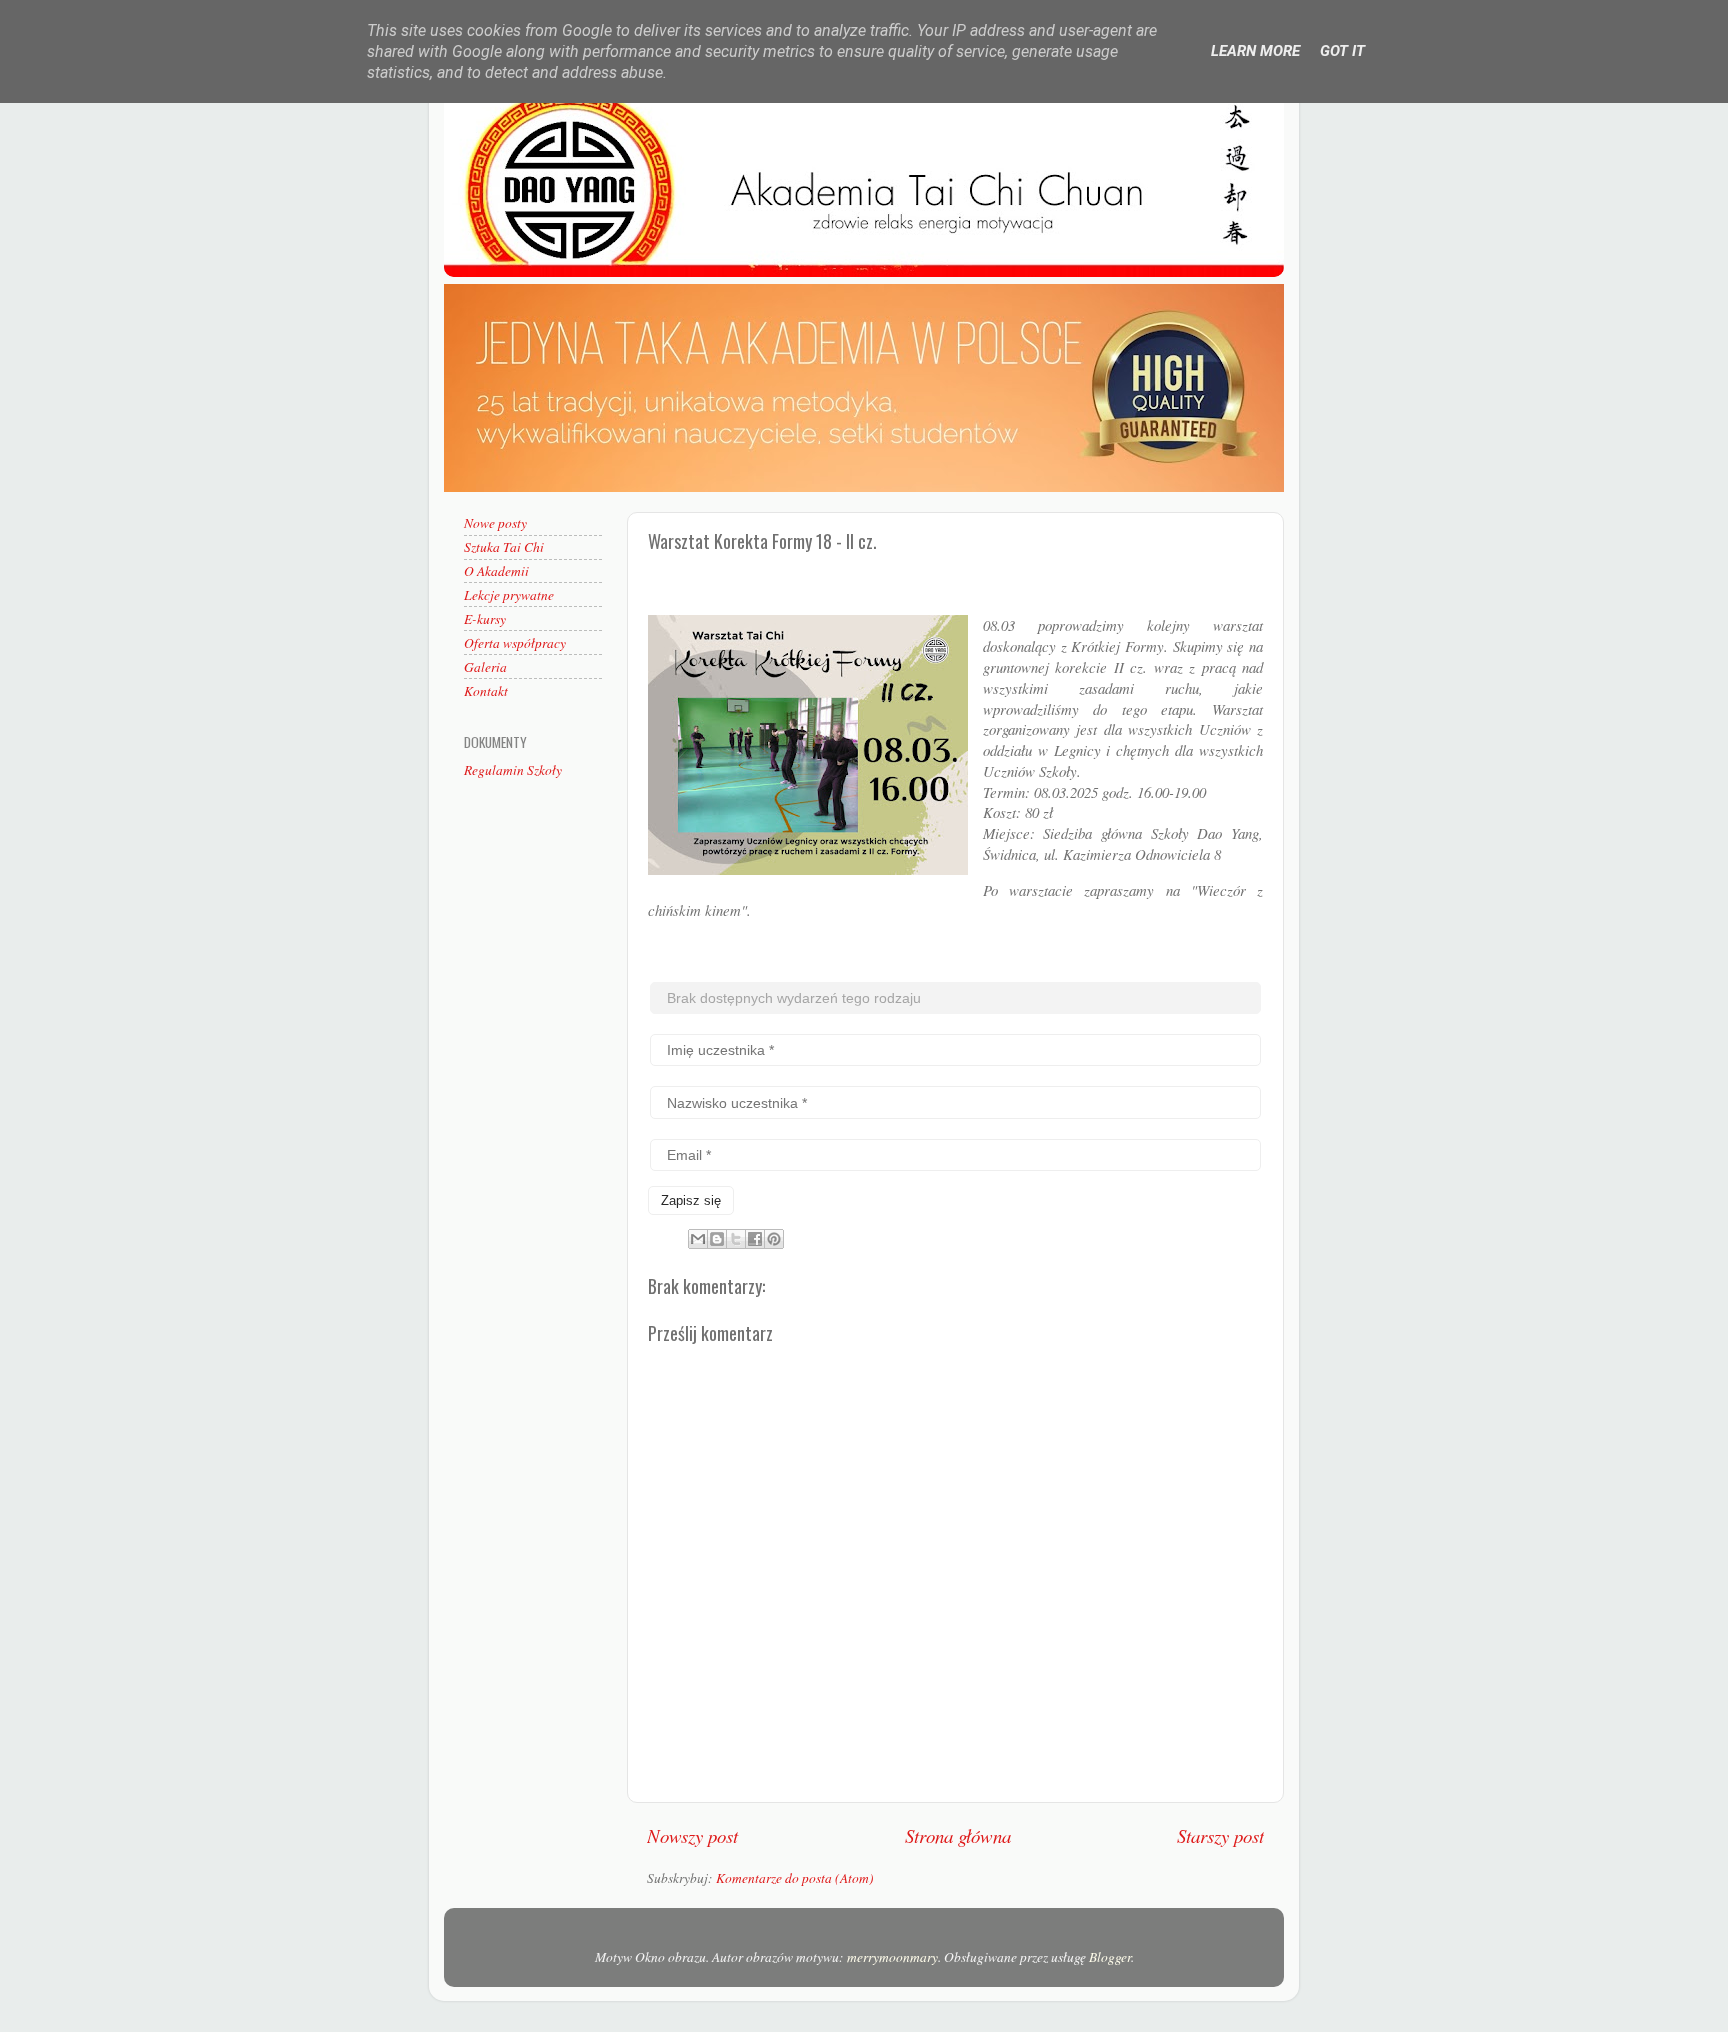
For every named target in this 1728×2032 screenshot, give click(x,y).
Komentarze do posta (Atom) (795, 1878)
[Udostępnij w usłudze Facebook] (755, 1239)
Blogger (1110, 1957)
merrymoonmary (892, 1957)
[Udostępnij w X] (736, 1239)
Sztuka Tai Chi (504, 547)
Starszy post (1220, 1835)
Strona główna (958, 1835)
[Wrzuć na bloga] (717, 1239)
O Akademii (496, 571)
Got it (1342, 51)
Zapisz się (691, 1200)
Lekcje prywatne (509, 595)
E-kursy (485, 619)
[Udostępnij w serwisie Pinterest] (774, 1239)
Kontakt (486, 691)
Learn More (1255, 51)
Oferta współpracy (515, 643)
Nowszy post (692, 1835)
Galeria (485, 667)
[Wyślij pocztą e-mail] (698, 1239)
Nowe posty (495, 523)
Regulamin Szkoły (513, 770)
